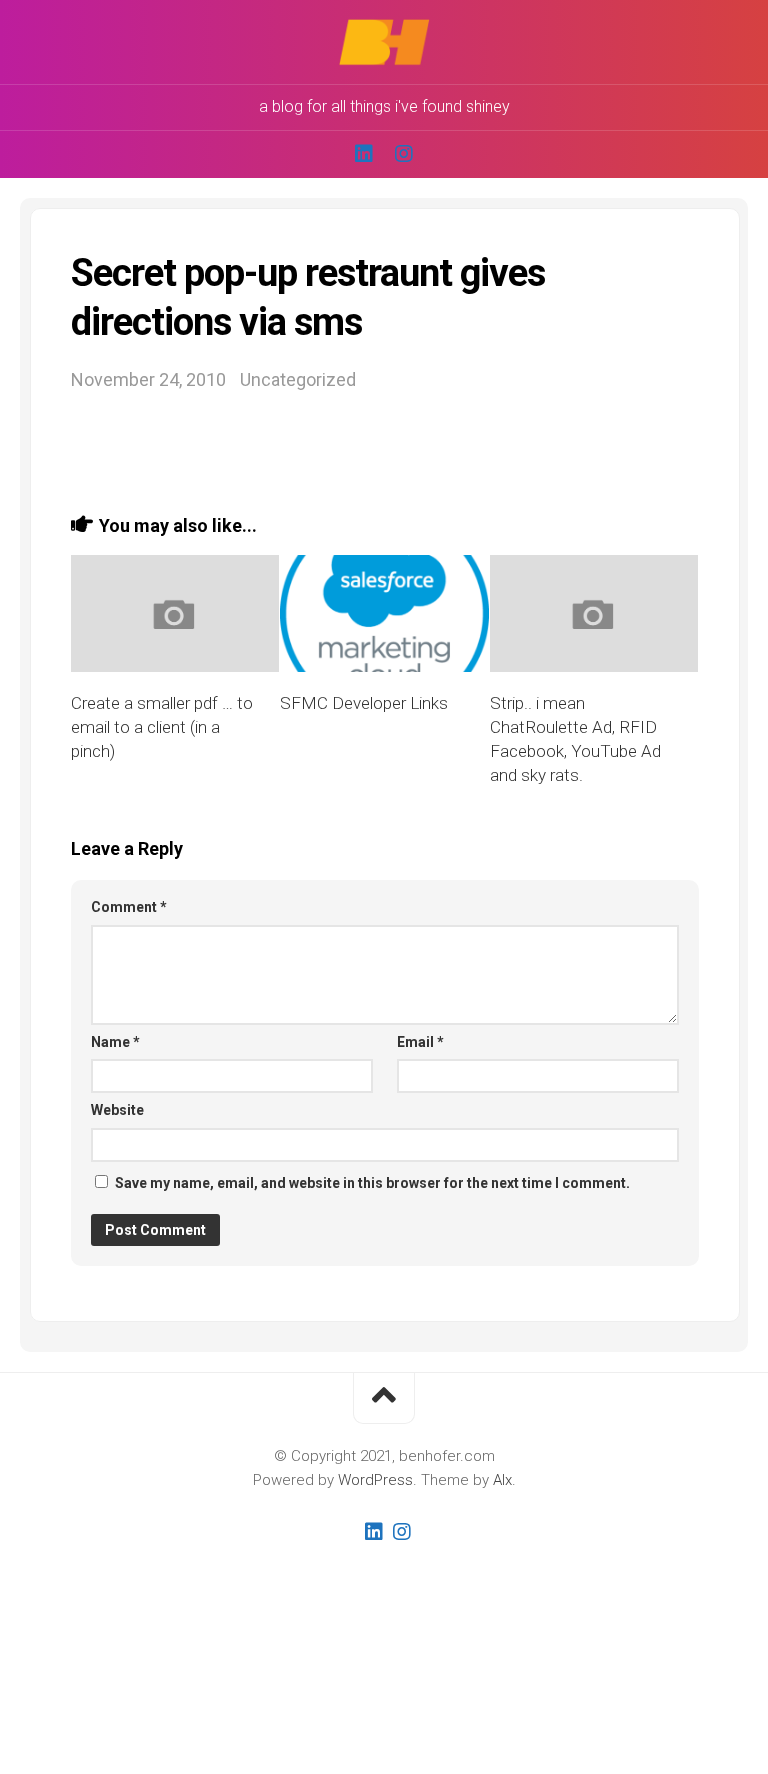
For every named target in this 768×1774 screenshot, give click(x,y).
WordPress (375, 1480)
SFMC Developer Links (364, 703)
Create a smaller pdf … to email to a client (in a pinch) (162, 727)
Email (420, 1042)
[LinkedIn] (364, 154)
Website (117, 1110)
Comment (129, 907)
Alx (502, 1480)
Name (115, 1042)
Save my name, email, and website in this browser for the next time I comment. (372, 1183)
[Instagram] (404, 154)
